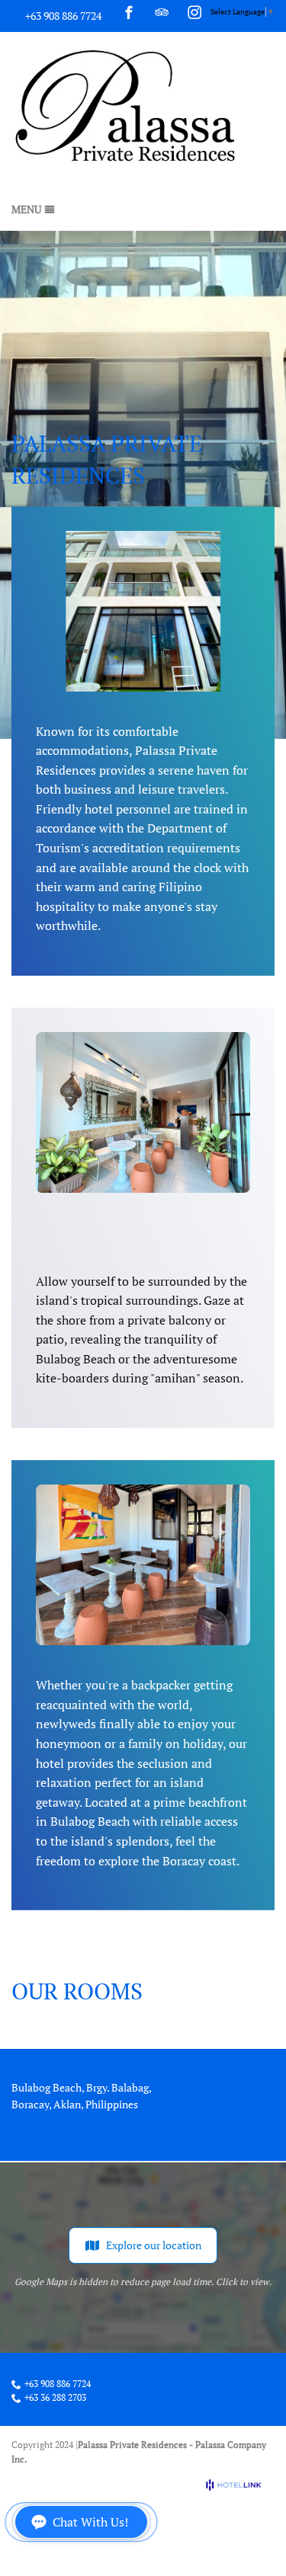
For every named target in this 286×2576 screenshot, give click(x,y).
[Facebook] (129, 12)
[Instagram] (194, 12)
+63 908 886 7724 (63, 16)
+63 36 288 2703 (55, 2398)
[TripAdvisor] (162, 12)
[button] (81, 2522)
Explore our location (154, 2245)
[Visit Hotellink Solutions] (240, 2485)
